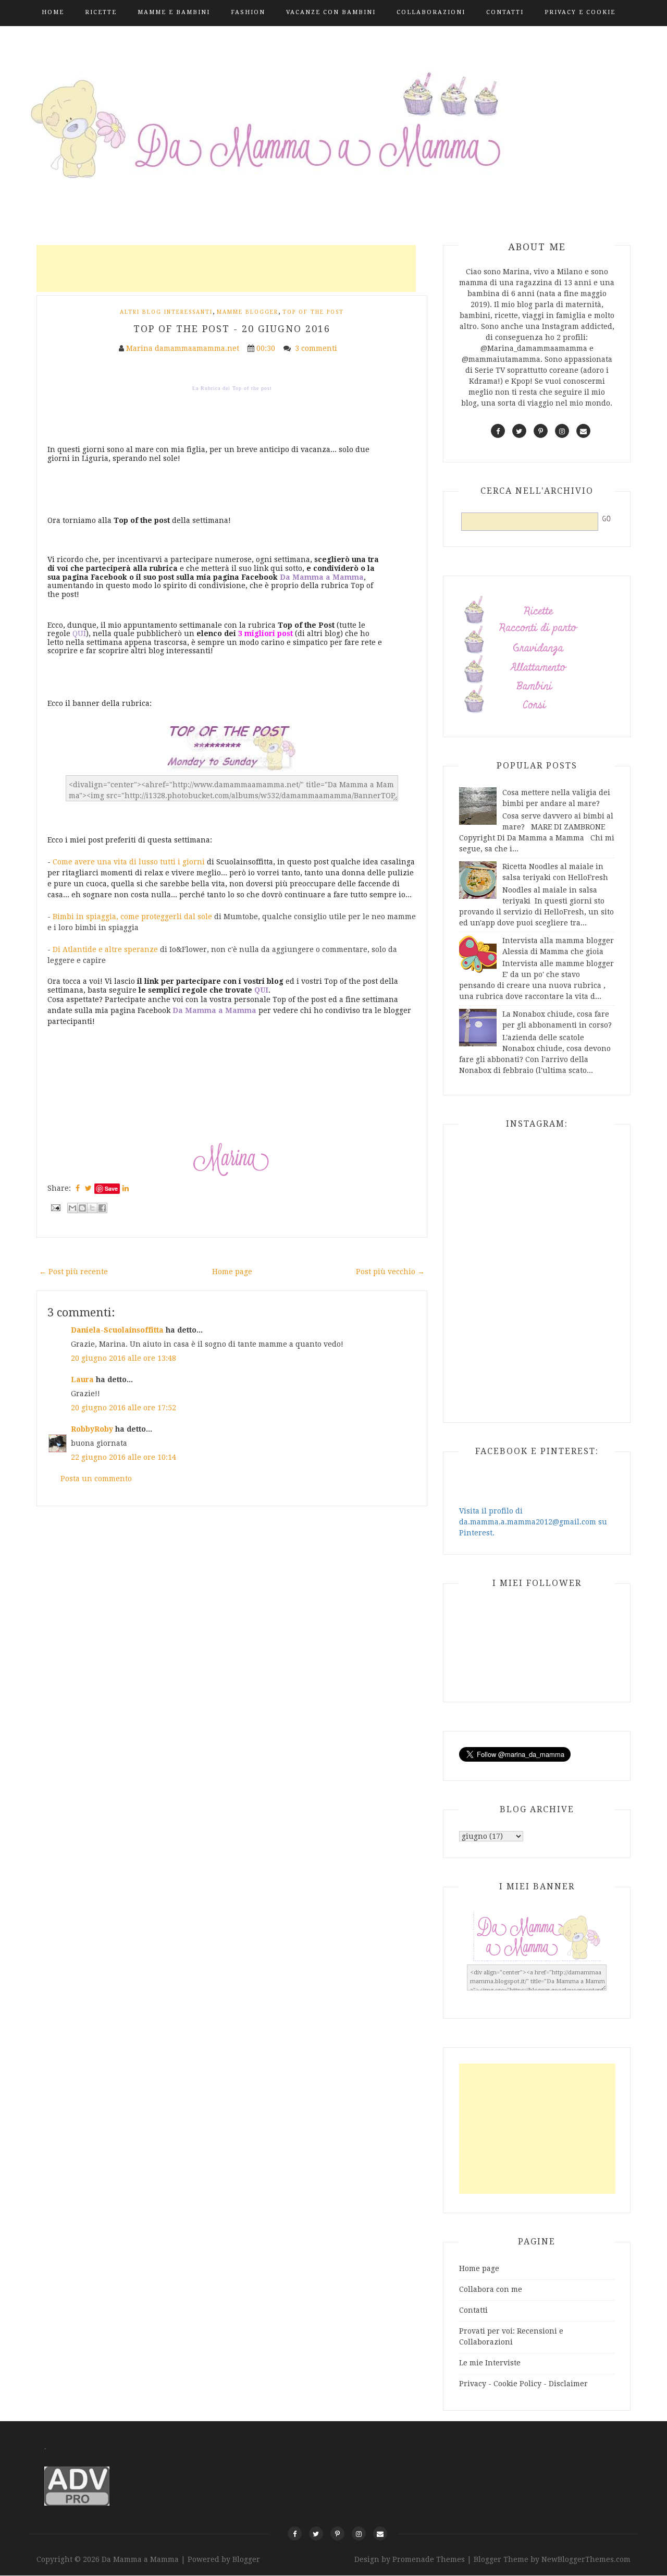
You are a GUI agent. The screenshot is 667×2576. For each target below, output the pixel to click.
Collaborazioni (431, 12)
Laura (82, 1379)
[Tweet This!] (88, 1188)
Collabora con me (491, 2289)
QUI (79, 633)
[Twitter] (316, 2534)
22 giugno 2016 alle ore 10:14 (123, 1457)
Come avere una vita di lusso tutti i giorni (129, 862)
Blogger (246, 2559)
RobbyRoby (92, 1429)
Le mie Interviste (490, 2363)
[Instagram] (359, 2534)
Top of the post (313, 312)
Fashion (248, 12)
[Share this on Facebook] (78, 1188)
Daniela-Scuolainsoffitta (117, 1330)
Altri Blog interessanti (166, 312)
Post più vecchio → (390, 1272)
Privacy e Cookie (580, 12)
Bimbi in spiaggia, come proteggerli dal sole (132, 917)
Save (111, 1188)
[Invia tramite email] (72, 1208)
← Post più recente (73, 1272)
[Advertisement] (226, 268)
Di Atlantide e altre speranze (105, 949)
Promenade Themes (429, 2559)
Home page (232, 1272)
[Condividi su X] (92, 1208)
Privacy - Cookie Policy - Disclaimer (523, 2384)
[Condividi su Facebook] (102, 1208)
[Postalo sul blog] (82, 1208)
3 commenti (317, 348)
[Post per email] (55, 1207)
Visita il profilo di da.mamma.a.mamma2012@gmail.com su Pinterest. (533, 1522)
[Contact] (380, 2534)
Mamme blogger (248, 312)
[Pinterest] (337, 2534)
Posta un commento (96, 1479)
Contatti (505, 12)
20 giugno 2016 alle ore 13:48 (123, 1358)
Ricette (101, 12)
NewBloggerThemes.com (586, 2559)
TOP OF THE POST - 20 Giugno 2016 (232, 329)
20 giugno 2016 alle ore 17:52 (123, 1408)
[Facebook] (295, 2534)
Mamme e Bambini (174, 12)
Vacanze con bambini (331, 12)
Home (53, 12)
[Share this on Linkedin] (126, 1188)
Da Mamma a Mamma (141, 2559)
